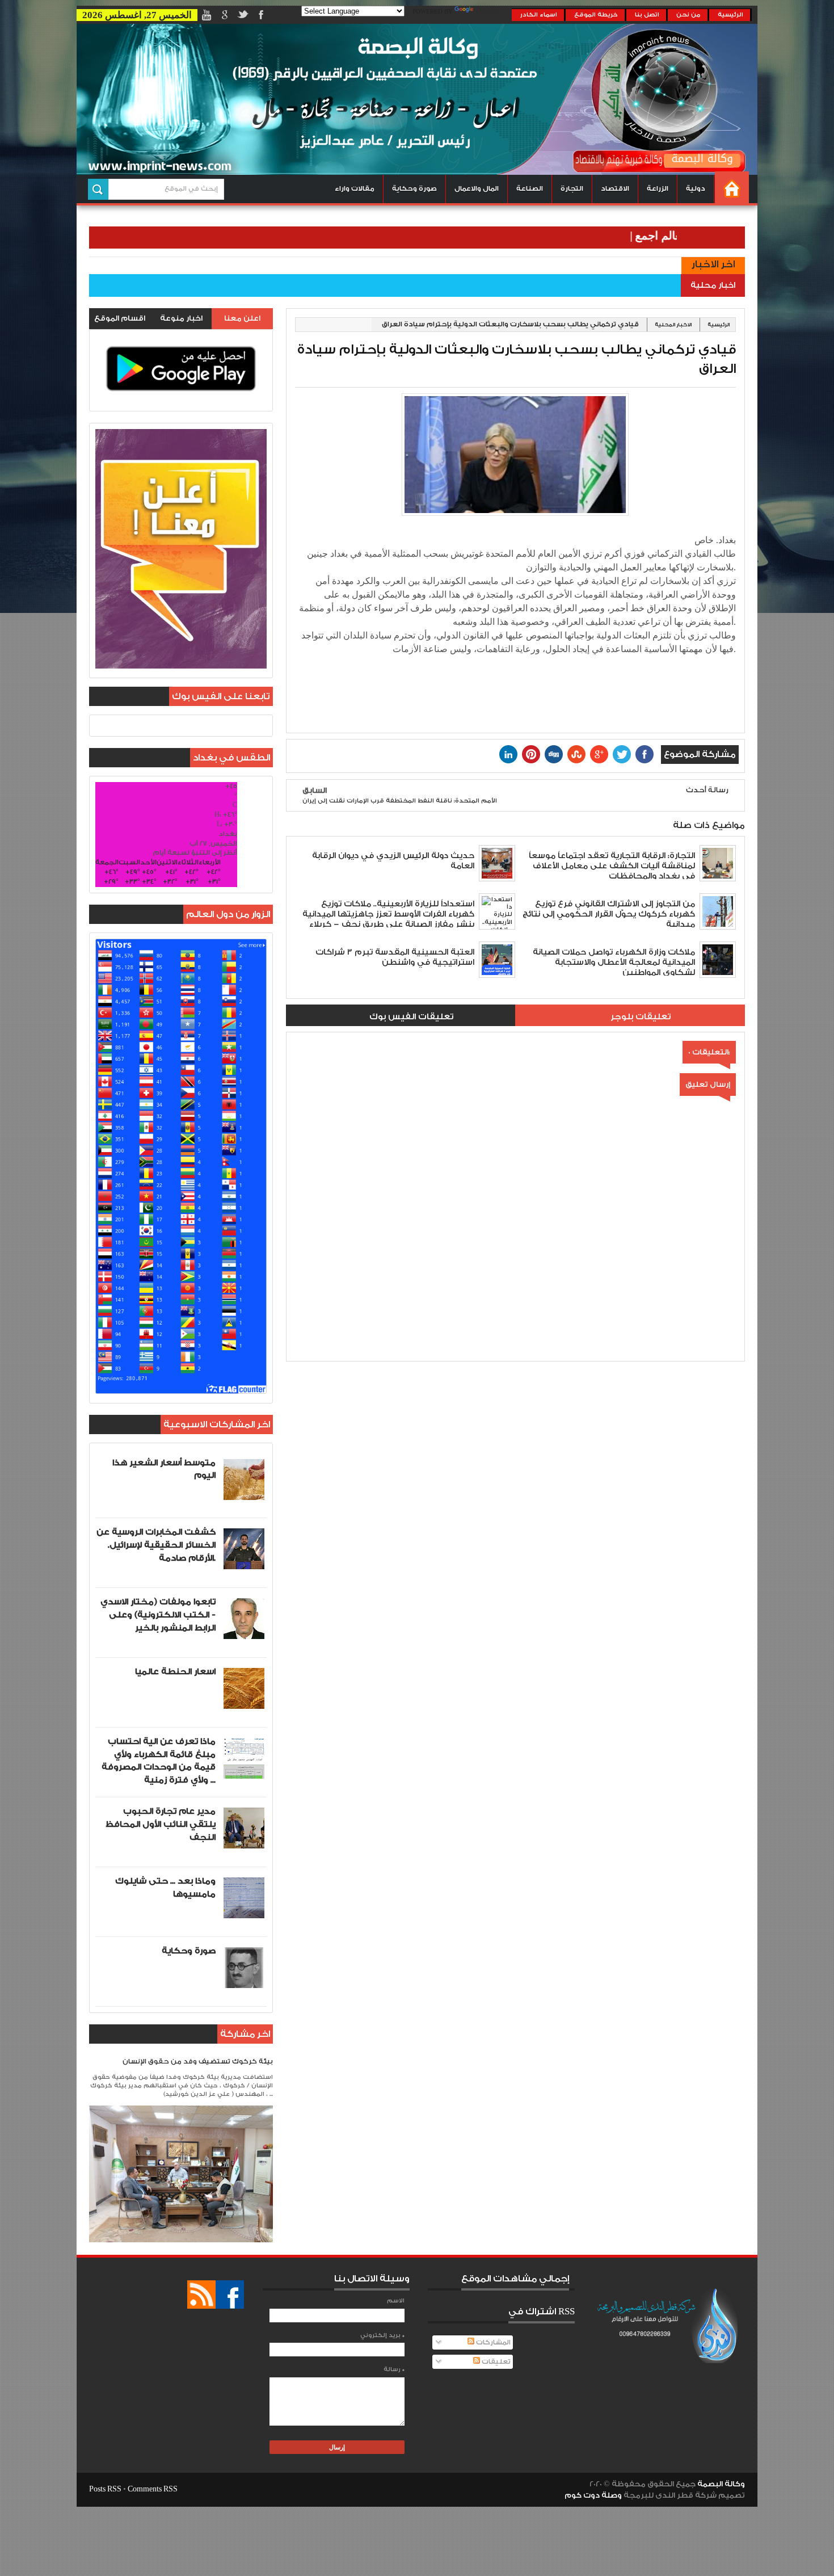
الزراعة (658, 189)
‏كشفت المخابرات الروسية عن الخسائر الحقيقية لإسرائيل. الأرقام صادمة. (156, 1545)
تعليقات (495, 2362)
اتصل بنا (647, 15)
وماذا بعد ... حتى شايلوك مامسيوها (165, 1888)
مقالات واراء (355, 189)
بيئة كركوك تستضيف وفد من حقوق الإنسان (198, 2062)
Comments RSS (153, 2489)
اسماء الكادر (539, 15)
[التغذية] (201, 2295)
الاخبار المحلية (673, 325)
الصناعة (530, 189)
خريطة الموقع (596, 15)
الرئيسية (730, 15)
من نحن (688, 15)
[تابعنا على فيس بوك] (230, 2295)
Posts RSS (105, 2489)
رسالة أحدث (707, 790)
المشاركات (492, 2342)
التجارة (572, 189)
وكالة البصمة (721, 2484)
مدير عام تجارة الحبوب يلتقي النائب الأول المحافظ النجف (161, 1824)
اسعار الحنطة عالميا (175, 1672)
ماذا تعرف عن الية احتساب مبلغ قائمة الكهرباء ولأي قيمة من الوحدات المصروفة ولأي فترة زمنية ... (159, 1761)
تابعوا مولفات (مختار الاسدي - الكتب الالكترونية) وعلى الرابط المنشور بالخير (158, 1615)
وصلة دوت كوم (593, 2495)
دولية (696, 189)
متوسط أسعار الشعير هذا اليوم (164, 1469)
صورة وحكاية (414, 189)
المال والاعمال (477, 189)
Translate (494, 12)
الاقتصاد (615, 189)
